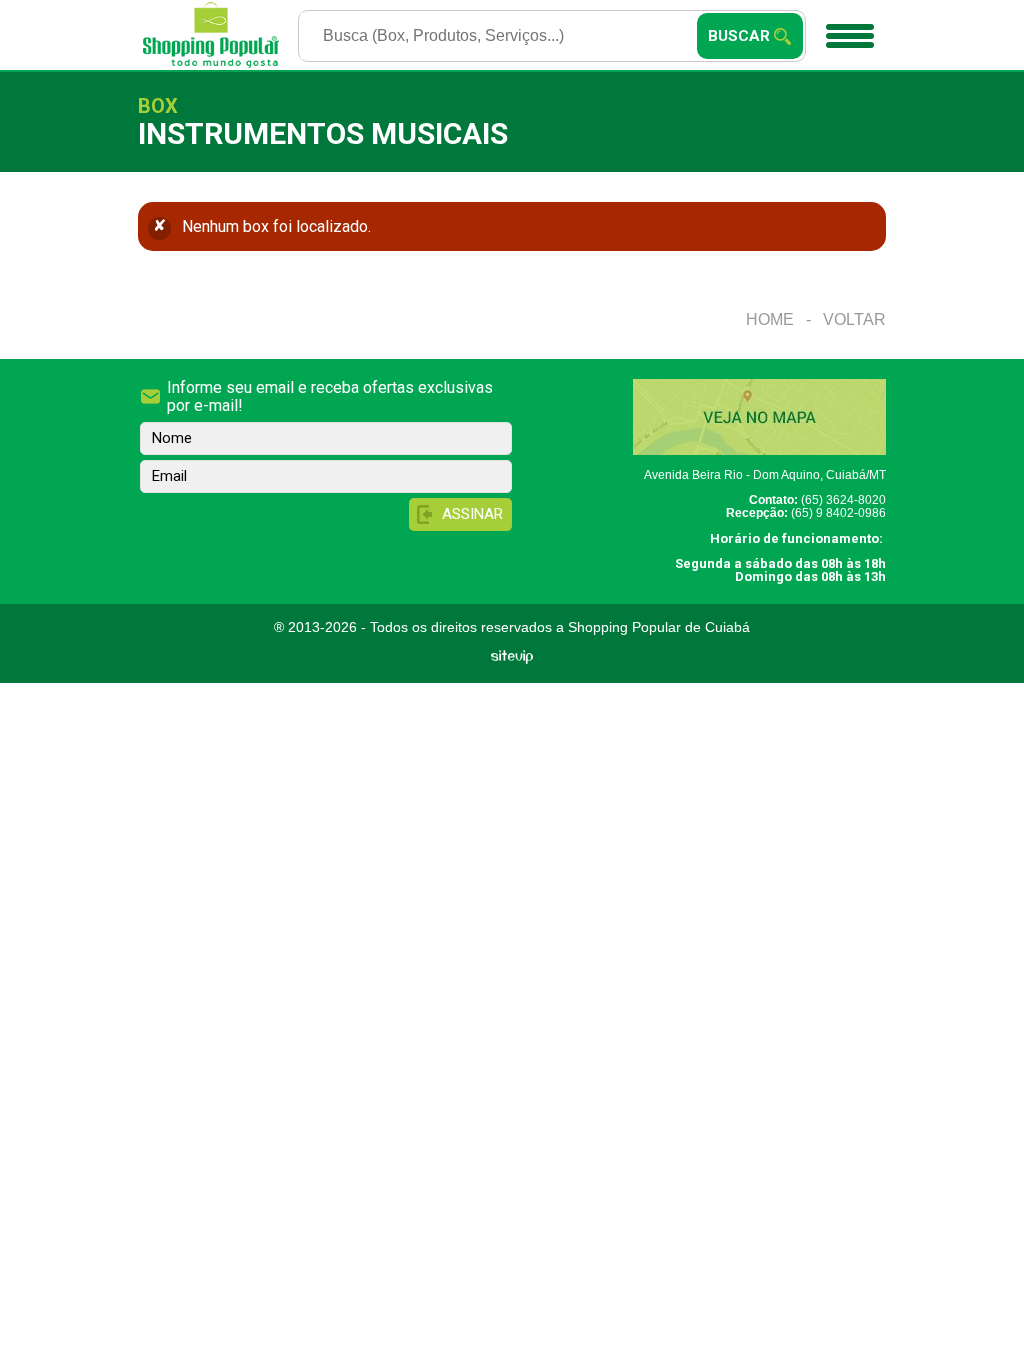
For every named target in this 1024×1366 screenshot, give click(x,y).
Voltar (854, 319)
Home (770, 319)
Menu (851, 35)
